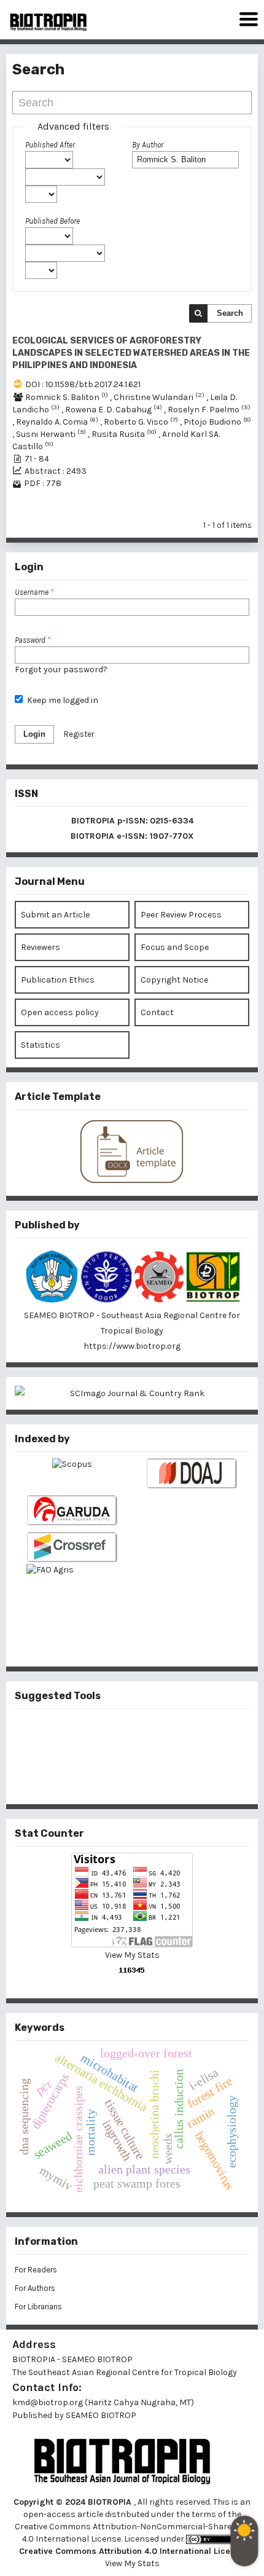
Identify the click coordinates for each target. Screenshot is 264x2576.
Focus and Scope (175, 947)
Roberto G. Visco (142, 422)
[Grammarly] (112, 1775)
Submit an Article (55, 915)
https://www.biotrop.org (132, 1346)
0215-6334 (172, 821)
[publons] (152, 1735)
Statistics (41, 1045)
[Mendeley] (112, 1735)
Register (79, 734)
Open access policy (60, 1012)
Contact (157, 1012)
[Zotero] (152, 1775)
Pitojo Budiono (217, 422)
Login (34, 734)
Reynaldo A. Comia (58, 422)
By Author (148, 145)
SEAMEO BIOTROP (102, 2415)
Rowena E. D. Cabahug (115, 410)
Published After (50, 145)
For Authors (35, 2288)
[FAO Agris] (72, 1595)
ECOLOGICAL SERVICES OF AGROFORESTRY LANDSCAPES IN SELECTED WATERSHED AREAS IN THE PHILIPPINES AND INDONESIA (131, 353)
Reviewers (41, 947)
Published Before (52, 221)
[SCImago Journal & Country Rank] (132, 1393)
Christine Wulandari (160, 397)
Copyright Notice (174, 980)
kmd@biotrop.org (48, 2402)
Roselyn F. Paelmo (209, 410)
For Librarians (38, 2307)
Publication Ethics (58, 980)
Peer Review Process (181, 915)
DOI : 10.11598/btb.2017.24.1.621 (83, 384)
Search (230, 313)
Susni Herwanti (52, 434)
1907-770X (172, 836)
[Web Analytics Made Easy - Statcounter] (132, 1970)
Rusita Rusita (125, 434)
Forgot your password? (61, 670)
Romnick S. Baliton (68, 397)
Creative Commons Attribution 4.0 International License (132, 2551)
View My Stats (132, 1955)
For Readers (36, 2270)
